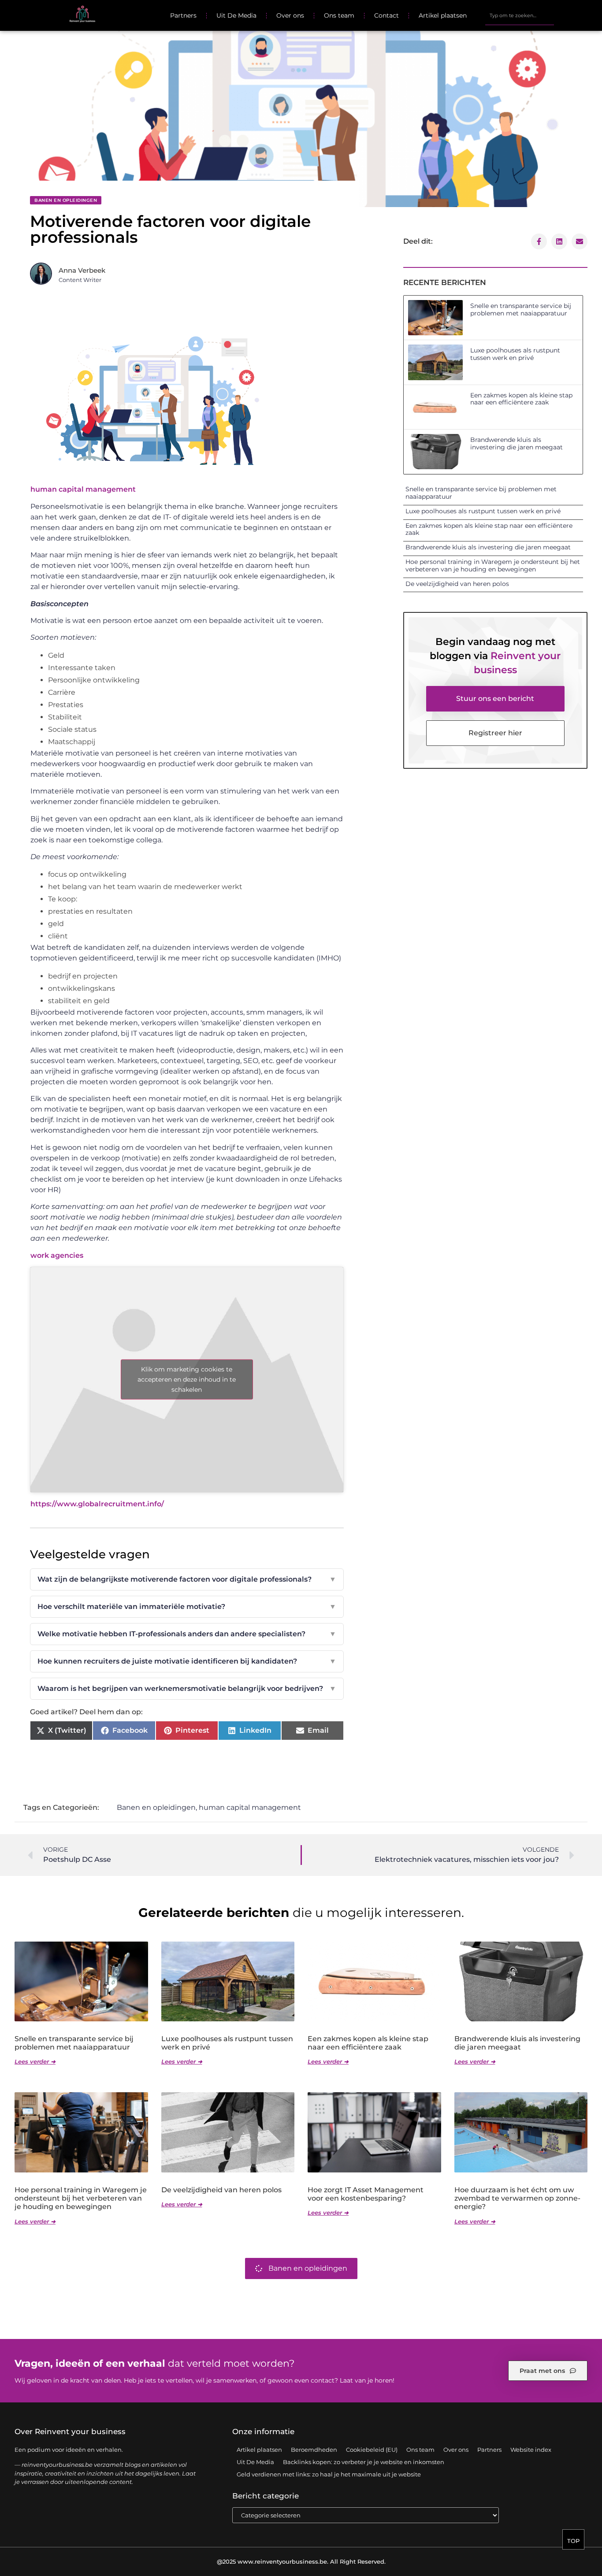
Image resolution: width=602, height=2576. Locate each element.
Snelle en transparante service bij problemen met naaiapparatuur (521, 309)
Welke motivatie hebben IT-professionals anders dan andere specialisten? (187, 1634)
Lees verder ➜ (35, 2061)
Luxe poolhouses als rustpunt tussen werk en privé (515, 354)
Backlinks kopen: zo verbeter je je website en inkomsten (364, 2462)
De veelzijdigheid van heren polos (457, 584)
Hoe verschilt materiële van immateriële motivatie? (187, 1607)
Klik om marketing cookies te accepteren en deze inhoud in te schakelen (187, 1379)
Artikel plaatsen (443, 15)
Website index (531, 2450)
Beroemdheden (314, 2450)
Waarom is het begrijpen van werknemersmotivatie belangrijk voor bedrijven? (187, 1688)
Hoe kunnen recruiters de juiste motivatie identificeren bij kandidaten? (187, 1661)
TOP (573, 2541)
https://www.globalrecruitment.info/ (97, 1504)
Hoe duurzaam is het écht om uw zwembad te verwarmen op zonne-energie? (517, 2198)
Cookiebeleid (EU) (372, 2450)
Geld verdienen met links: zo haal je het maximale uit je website (329, 2474)
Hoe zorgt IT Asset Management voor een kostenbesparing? (366, 2194)
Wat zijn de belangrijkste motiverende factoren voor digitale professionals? (187, 1579)
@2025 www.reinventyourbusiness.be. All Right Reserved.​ (301, 2561)
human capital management (83, 489)
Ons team (339, 15)
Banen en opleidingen (66, 200)
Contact (386, 15)
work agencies (57, 1255)
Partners (183, 15)
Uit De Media (236, 15)
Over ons (290, 15)
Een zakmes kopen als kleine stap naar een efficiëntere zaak (521, 399)
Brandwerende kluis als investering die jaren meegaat (517, 443)
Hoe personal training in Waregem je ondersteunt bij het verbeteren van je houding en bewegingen (493, 565)
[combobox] (519, 15)
